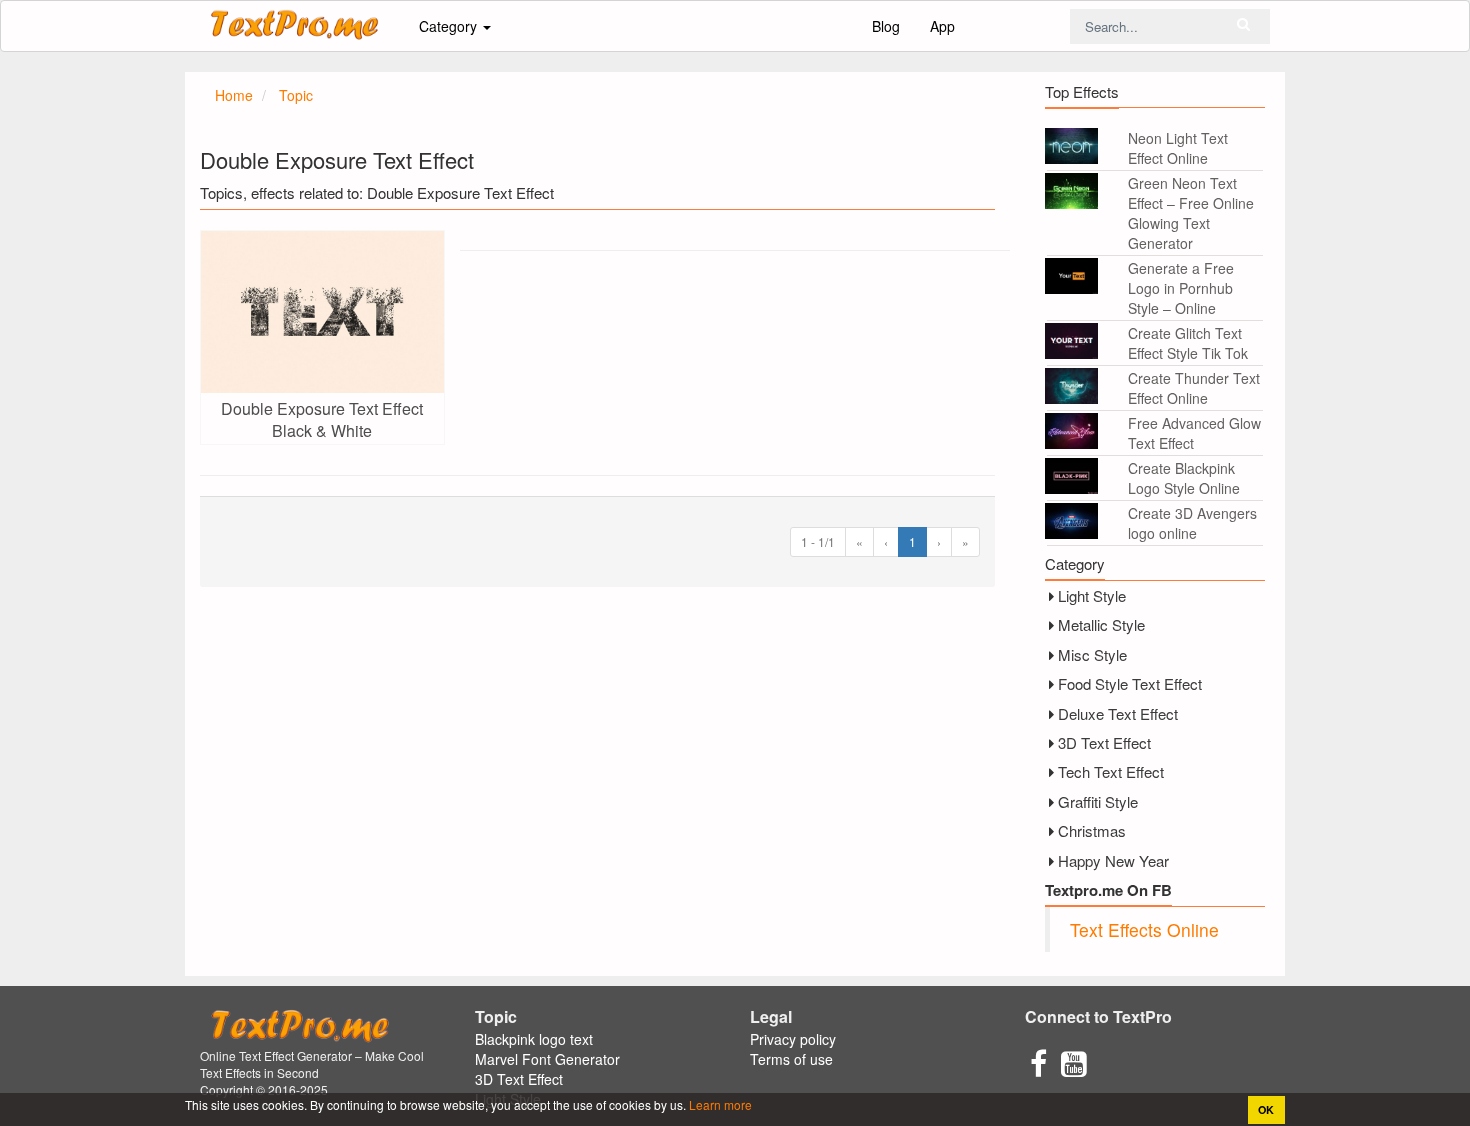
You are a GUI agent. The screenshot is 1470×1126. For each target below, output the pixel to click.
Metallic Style (1101, 624)
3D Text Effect (1104, 742)
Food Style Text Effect (1130, 683)
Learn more (719, 1104)
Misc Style (1092, 654)
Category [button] (450, 26)
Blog (886, 26)
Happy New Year (1113, 860)
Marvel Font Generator (547, 1059)
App (942, 26)
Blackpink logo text (534, 1039)
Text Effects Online (1144, 929)
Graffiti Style (1098, 801)
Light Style (1092, 595)
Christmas (1092, 830)
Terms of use (791, 1059)
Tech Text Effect (1111, 771)
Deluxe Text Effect (1118, 713)
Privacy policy (793, 1039)
